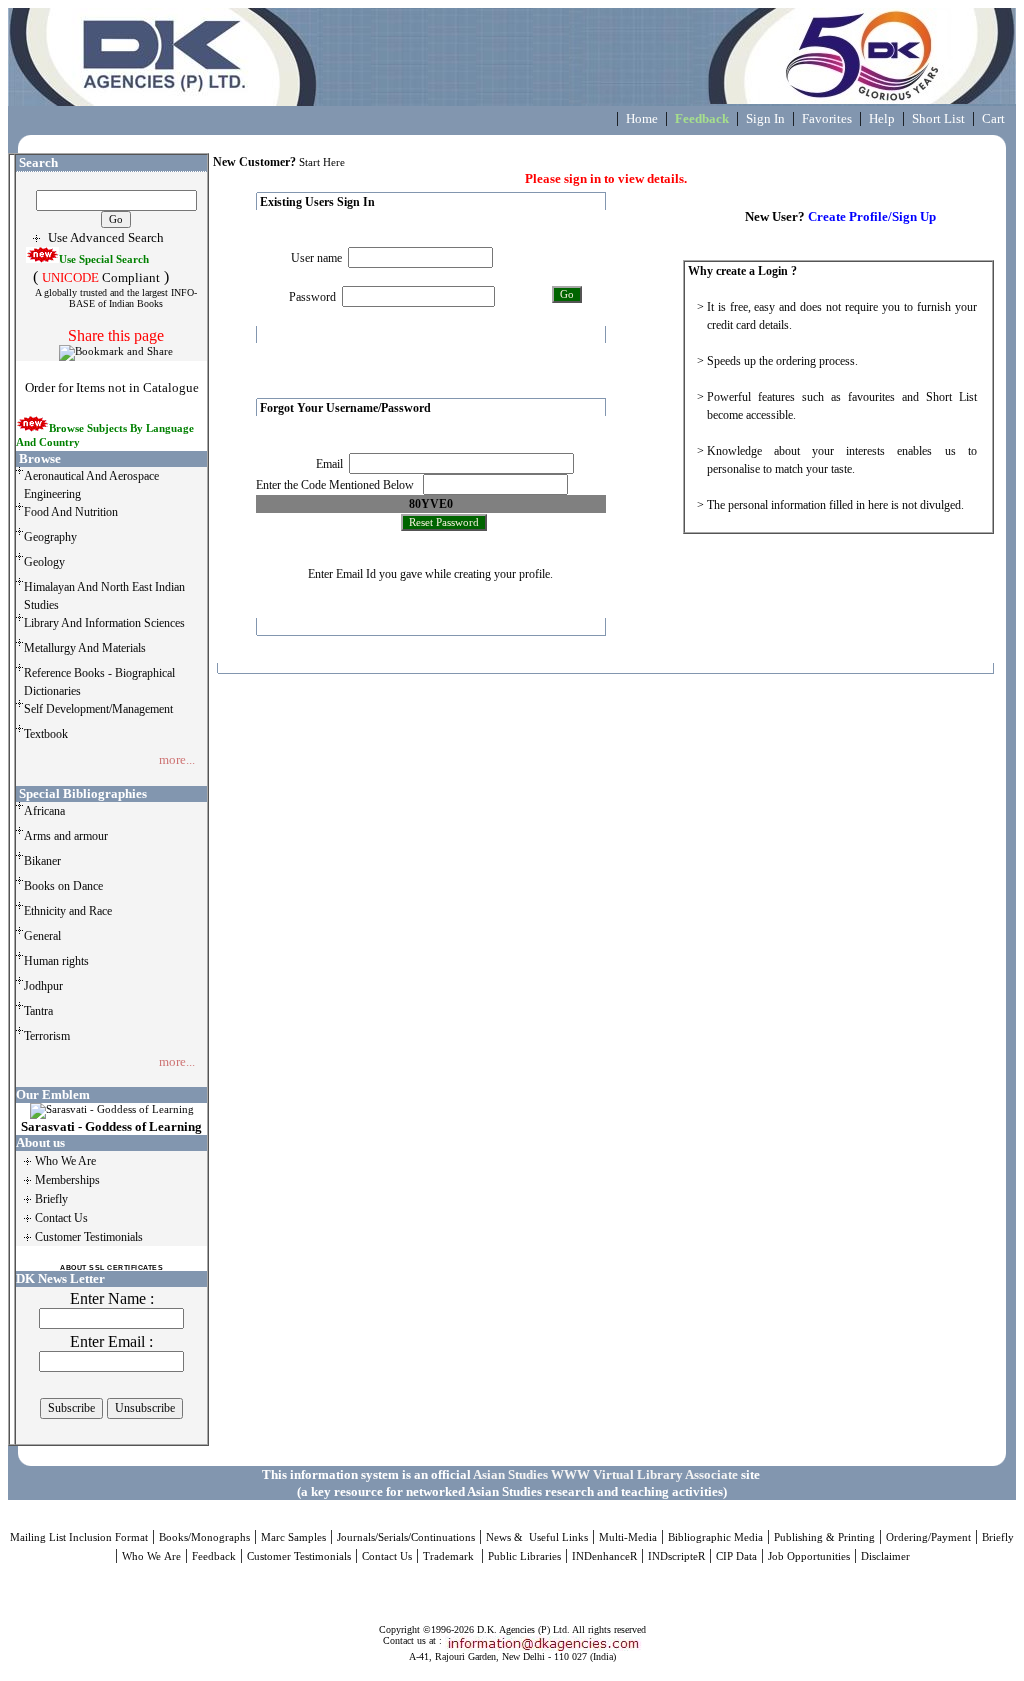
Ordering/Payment (928, 1537)
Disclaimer (885, 1556)
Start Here (322, 162)
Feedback (214, 1556)
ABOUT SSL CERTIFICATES (111, 1267)
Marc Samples (293, 1537)
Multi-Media (628, 1537)
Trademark (450, 1556)
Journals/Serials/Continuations (406, 1537)
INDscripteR (676, 1556)
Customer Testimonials (299, 1556)
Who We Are (151, 1556)
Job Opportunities (809, 1556)
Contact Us (387, 1556)
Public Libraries (524, 1556)
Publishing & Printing (824, 1537)
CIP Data (736, 1556)
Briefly (998, 1537)
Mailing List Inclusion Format (79, 1537)
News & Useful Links (537, 1537)
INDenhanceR (604, 1556)
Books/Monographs (204, 1537)
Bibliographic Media (715, 1537)
